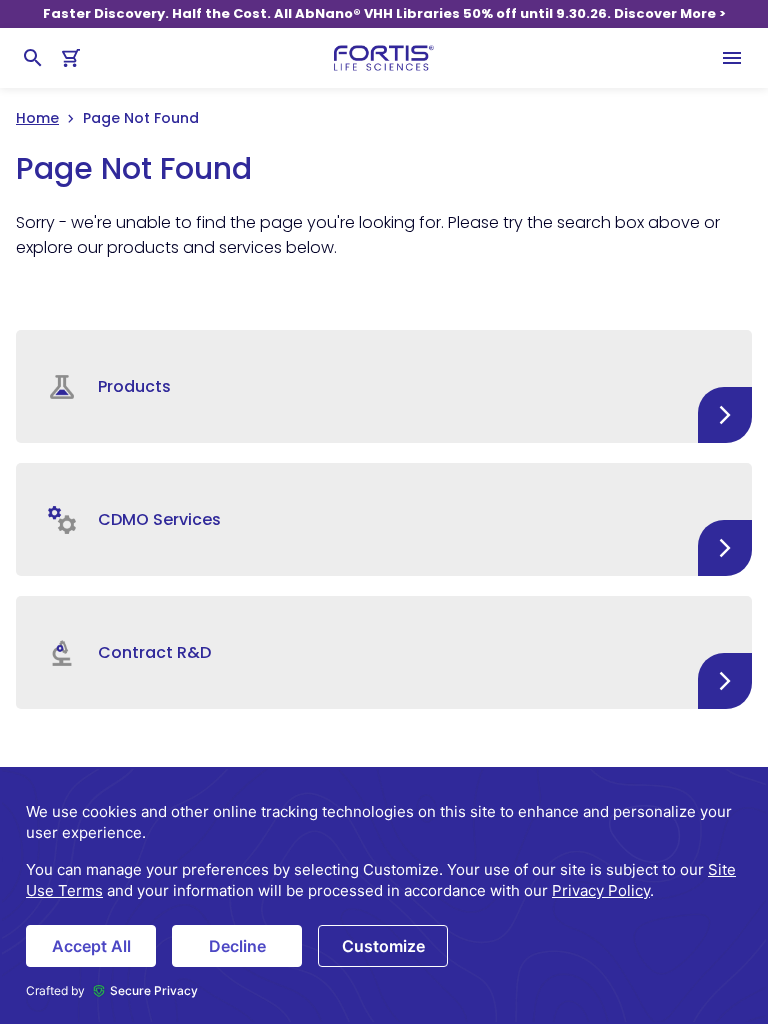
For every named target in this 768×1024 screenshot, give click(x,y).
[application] (384, 895)
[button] (384, 386)
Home (37, 118)
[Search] (33, 58)
